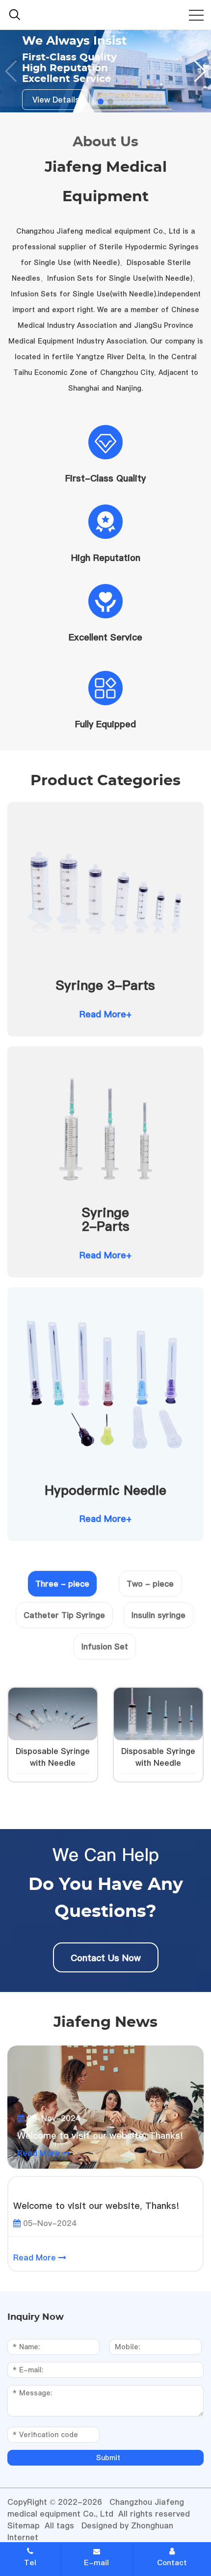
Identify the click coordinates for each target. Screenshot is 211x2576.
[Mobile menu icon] (196, 15)
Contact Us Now (106, 1958)
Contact (172, 2563)
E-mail (96, 2563)
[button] (199, 71)
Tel (30, 2563)
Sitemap (24, 2525)
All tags (59, 2525)
